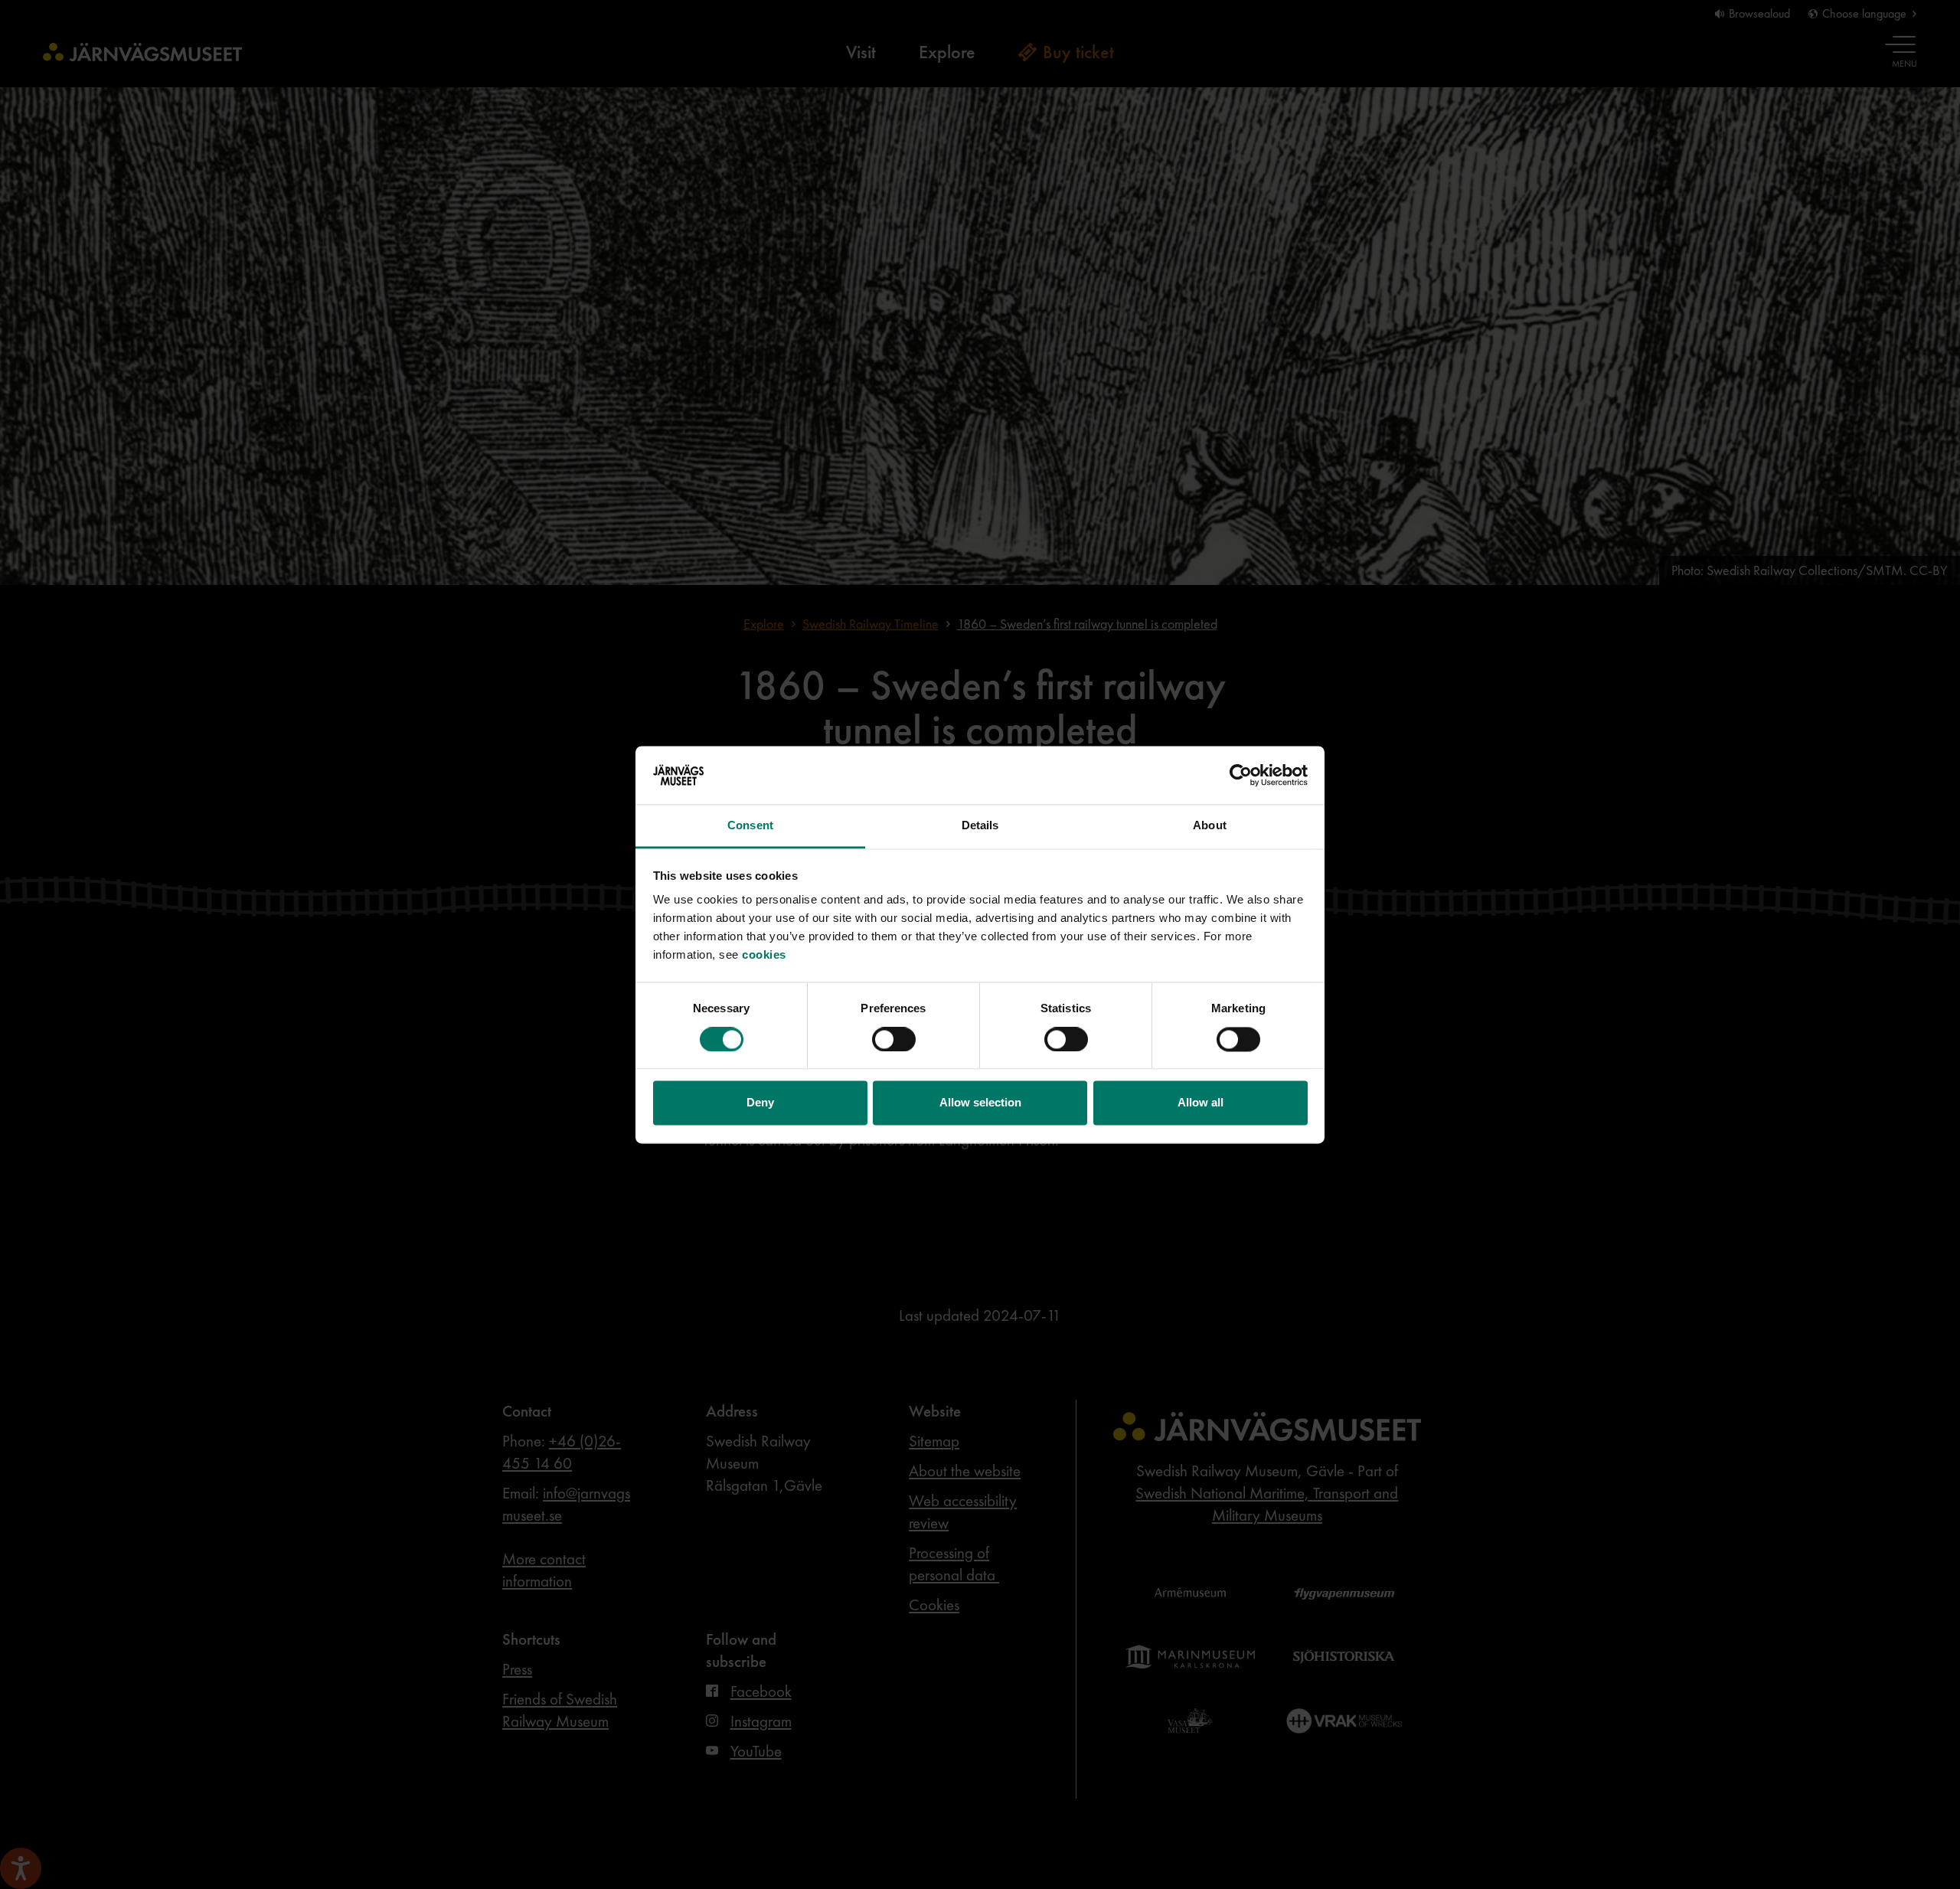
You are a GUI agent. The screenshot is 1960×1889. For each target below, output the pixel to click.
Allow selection (980, 1103)
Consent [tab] (750, 826)
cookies (764, 955)
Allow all (1200, 1103)
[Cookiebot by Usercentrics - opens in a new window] (1241, 775)
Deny (760, 1103)
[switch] (894, 1039)
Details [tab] (980, 826)
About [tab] (1210, 826)
